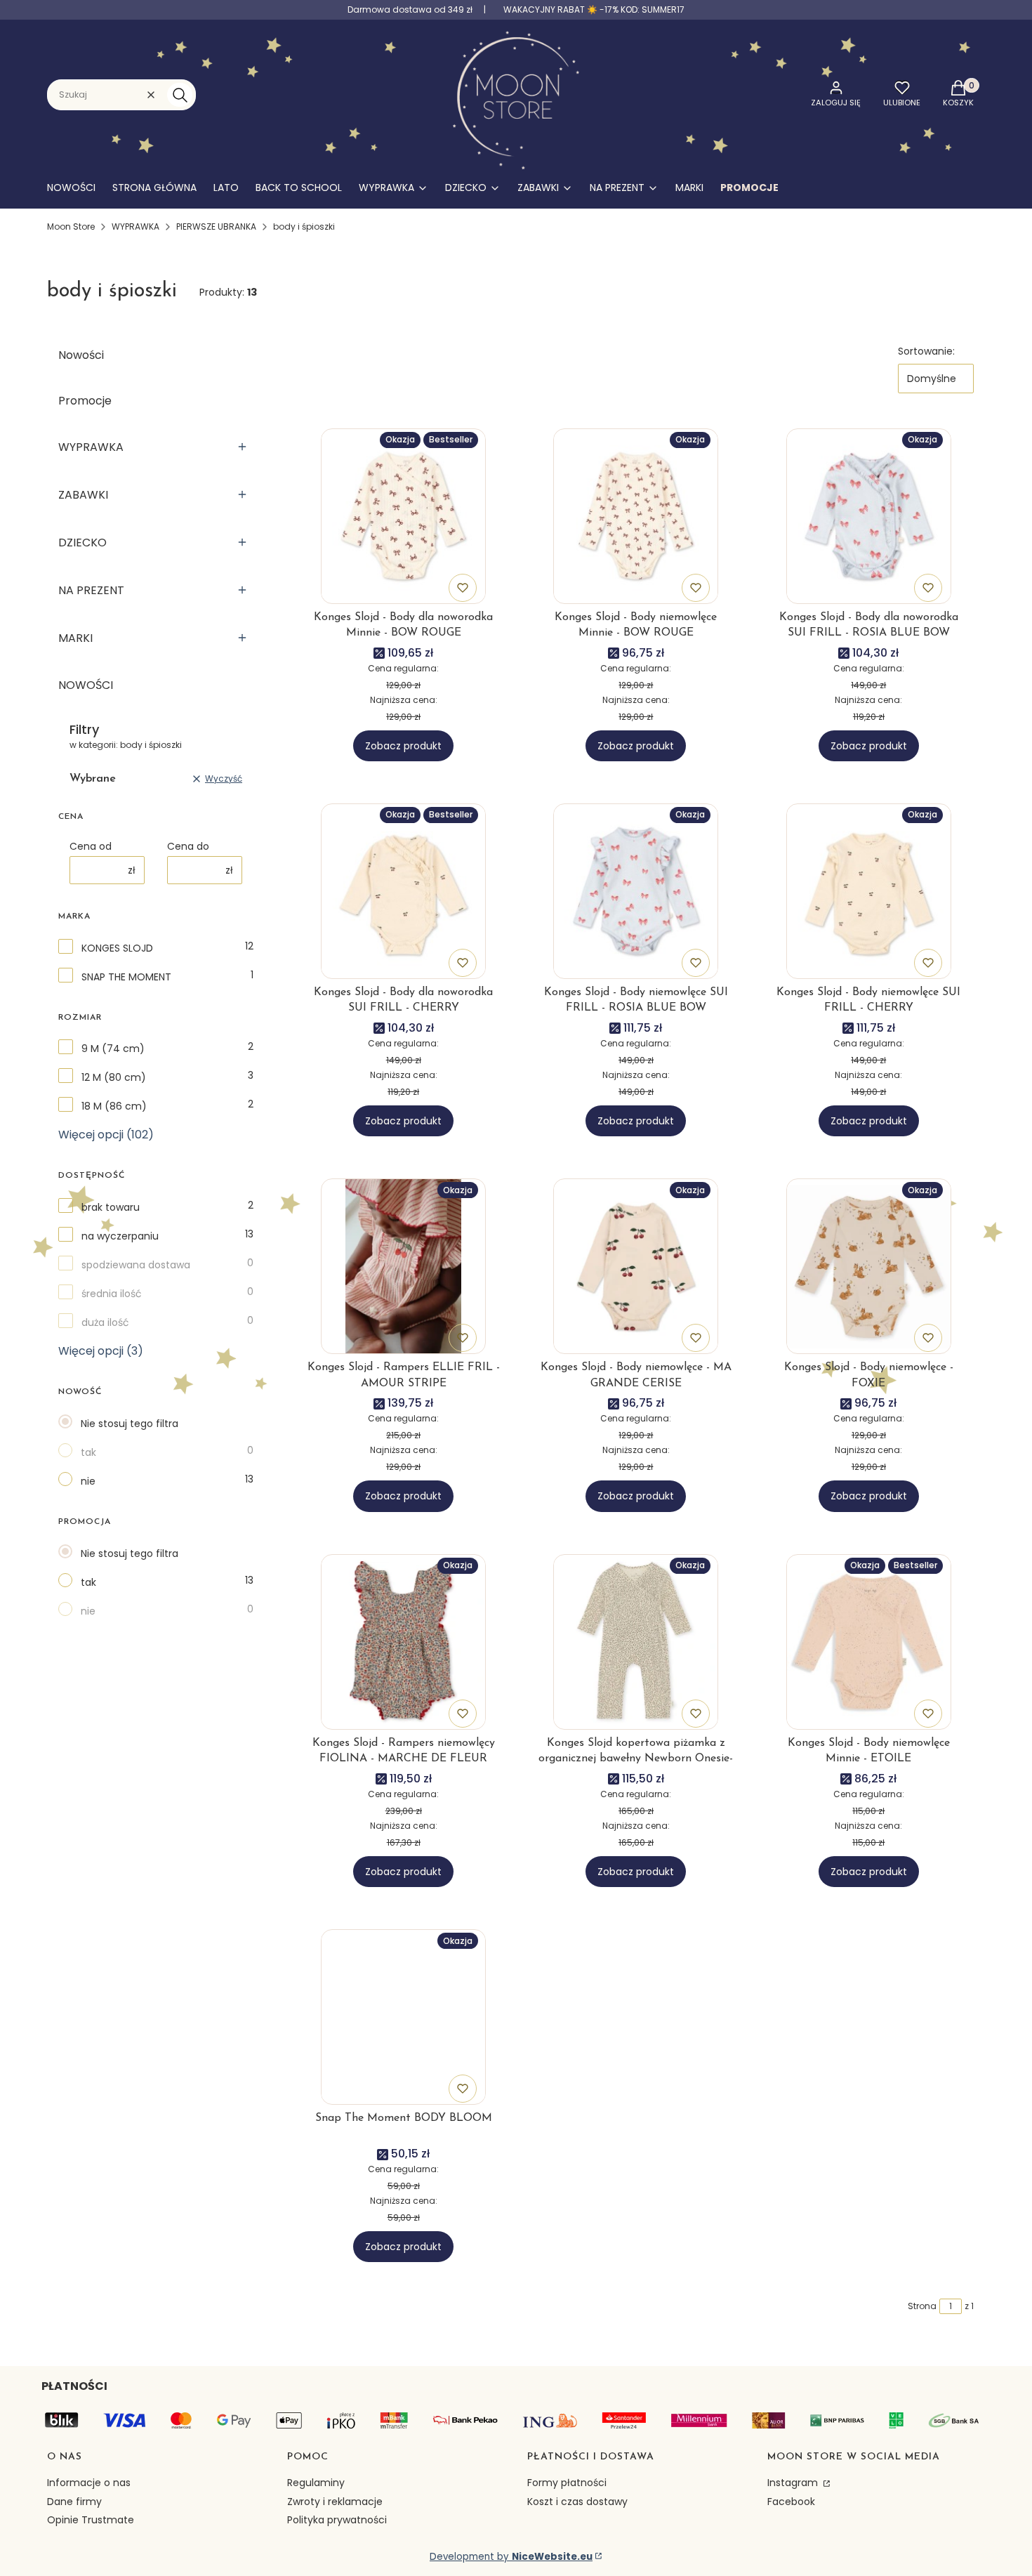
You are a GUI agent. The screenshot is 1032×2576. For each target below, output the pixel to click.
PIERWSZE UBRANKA (216, 226)
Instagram (794, 2483)
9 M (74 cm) (113, 1049)
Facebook (791, 2502)
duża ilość (105, 1322)
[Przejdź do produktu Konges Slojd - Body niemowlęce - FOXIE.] (869, 1266)
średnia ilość (112, 1294)
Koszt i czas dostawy (577, 2502)
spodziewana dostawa (136, 1265)
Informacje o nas (89, 2483)
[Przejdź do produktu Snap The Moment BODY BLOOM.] (403, 2017)
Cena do (188, 846)
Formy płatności (567, 2483)
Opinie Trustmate (91, 2520)
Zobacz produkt (403, 746)
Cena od (91, 846)
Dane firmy (74, 2502)
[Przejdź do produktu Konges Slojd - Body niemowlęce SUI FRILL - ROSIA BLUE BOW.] (636, 891)
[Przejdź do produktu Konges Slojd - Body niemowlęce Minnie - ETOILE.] (869, 1642)
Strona (922, 2306)
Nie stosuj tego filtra (130, 1424)
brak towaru (111, 1207)
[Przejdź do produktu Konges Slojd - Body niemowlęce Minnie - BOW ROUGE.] (636, 516)
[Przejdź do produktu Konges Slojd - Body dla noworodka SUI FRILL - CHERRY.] (403, 891)
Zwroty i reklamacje (335, 2502)
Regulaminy (316, 2483)
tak (88, 1452)
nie (88, 1481)
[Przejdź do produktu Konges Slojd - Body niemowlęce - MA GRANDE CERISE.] (636, 1266)
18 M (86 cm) (114, 1106)
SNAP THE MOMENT (126, 977)
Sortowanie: (926, 351)
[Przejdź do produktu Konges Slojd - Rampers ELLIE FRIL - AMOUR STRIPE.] (403, 1266)
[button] (180, 95)
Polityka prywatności (337, 2520)
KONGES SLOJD (117, 948)
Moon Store (71, 226)
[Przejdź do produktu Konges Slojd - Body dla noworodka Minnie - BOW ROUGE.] (403, 516)
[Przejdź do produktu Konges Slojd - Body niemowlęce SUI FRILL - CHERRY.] (869, 891)
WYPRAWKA (135, 226)
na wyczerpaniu (120, 1236)
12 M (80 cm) (114, 1077)
